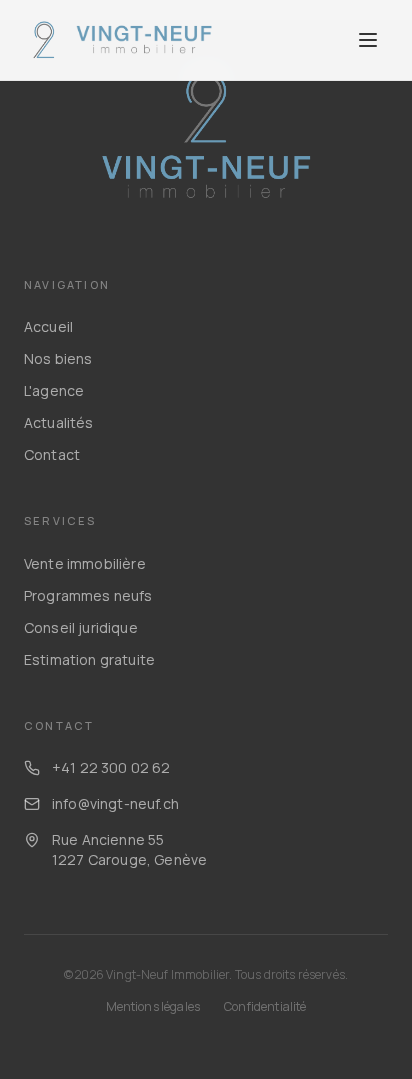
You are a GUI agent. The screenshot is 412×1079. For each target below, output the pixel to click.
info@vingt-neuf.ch (115, 803)
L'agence (54, 390)
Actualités (59, 422)
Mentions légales (153, 1007)
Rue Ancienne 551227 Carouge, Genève (129, 849)
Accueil (48, 326)
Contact (52, 454)
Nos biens (58, 358)
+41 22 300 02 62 (111, 767)
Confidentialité (265, 1007)
